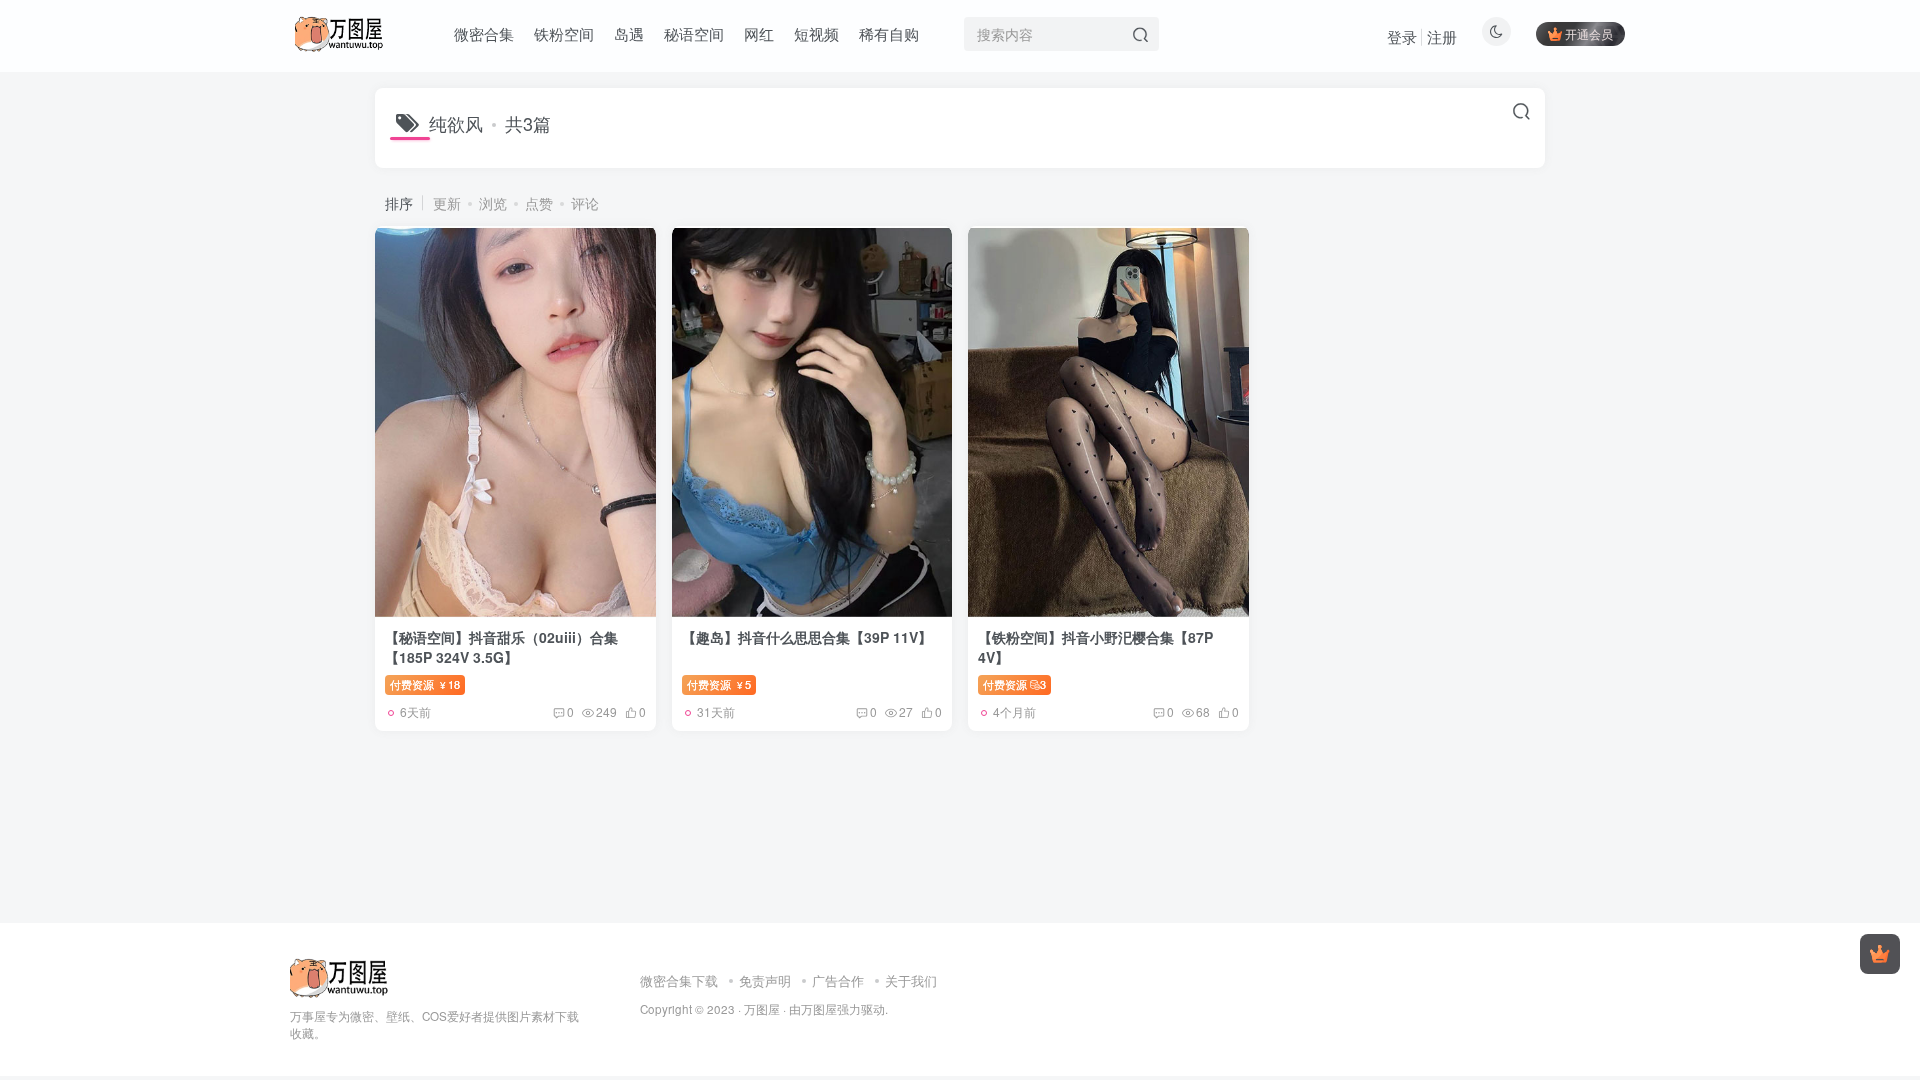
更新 (447, 203)
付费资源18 (425, 684)
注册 (1442, 36)
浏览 (493, 203)
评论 (585, 203)
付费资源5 (719, 684)
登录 (1402, 36)
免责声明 (765, 980)
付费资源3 (1014, 684)
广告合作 (838, 980)
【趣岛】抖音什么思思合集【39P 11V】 (807, 637)
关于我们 (911, 980)
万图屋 (762, 1009)
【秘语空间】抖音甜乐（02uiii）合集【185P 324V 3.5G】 (501, 647)
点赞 (539, 203)
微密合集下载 (679, 980)
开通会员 (1589, 33)
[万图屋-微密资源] (339, 975)
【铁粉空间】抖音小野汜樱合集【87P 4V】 (1095, 647)
